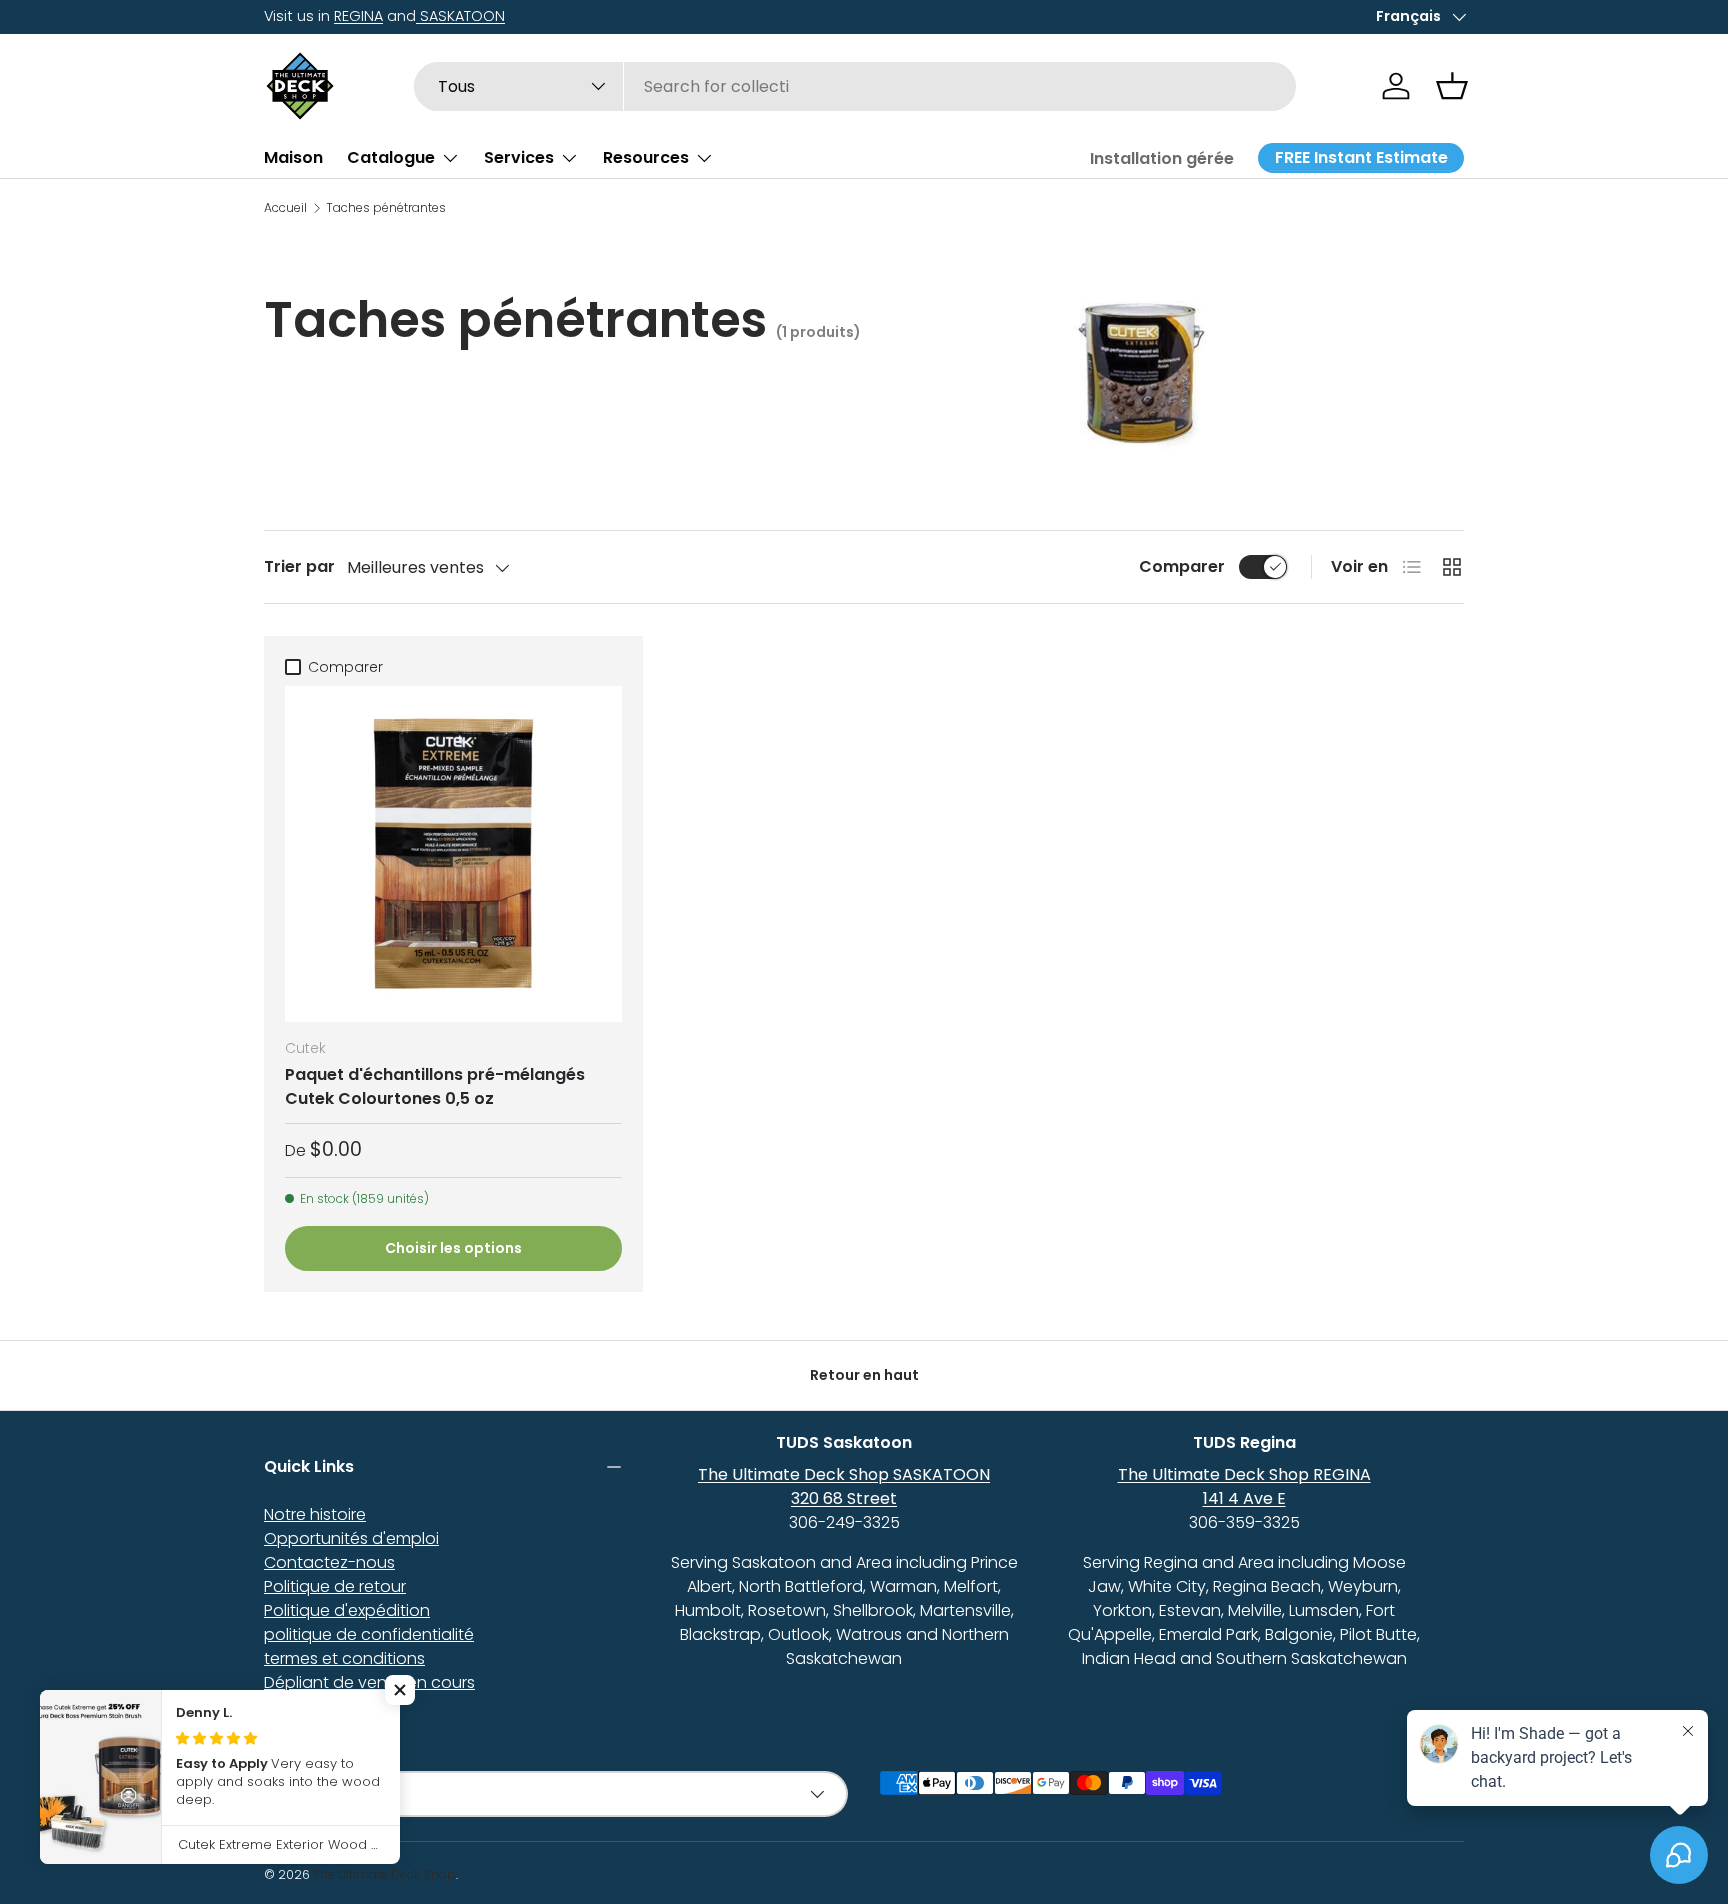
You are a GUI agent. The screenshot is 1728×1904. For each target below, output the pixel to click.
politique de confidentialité (369, 1634)
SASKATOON (460, 16)
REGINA (358, 16)
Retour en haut (864, 1375)
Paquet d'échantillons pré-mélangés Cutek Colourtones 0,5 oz (435, 1086)
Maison (293, 157)
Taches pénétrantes (386, 208)
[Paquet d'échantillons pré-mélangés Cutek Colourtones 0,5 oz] (453, 854)
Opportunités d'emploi (351, 1538)
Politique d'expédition (347, 1610)
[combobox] (855, 86)
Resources (646, 157)
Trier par (299, 566)
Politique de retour (335, 1586)
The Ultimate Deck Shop (384, 1874)
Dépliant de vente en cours (369, 1682)
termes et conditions (344, 1658)
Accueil (285, 208)
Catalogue (391, 157)
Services (519, 157)
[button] (1452, 86)
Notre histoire (315, 1514)
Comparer (1182, 566)
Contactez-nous (329, 1562)
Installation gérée (1162, 158)
